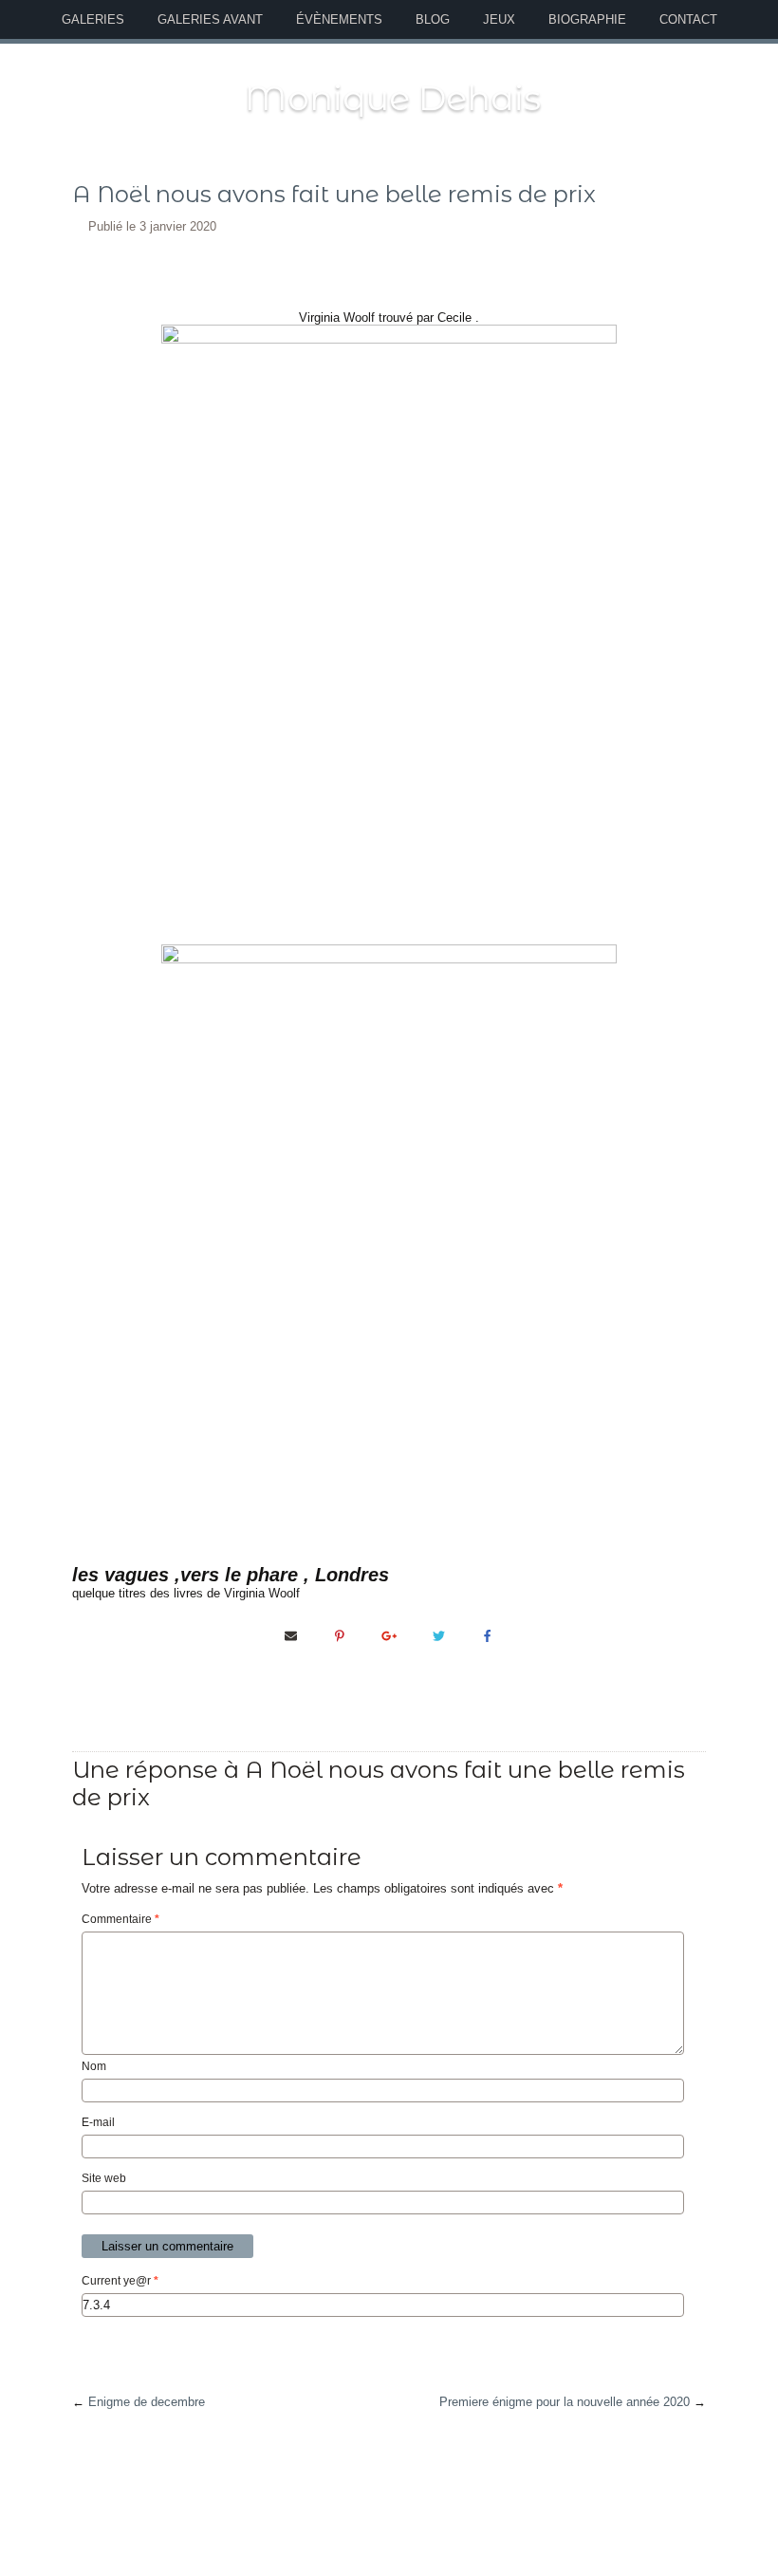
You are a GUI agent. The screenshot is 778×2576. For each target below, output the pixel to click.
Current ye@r (120, 2281)
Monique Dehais (393, 98)
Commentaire (120, 1919)
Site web (104, 2178)
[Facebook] (488, 1635)
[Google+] (389, 1635)
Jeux (499, 19)
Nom (94, 2066)
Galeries (93, 19)
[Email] (290, 1635)
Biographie (587, 19)
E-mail (98, 2122)
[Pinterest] (340, 1635)
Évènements (339, 19)
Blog (433, 19)
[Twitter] (438, 1635)
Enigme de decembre (147, 2402)
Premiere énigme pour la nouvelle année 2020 (565, 2402)
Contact (688, 19)
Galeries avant (210, 19)
